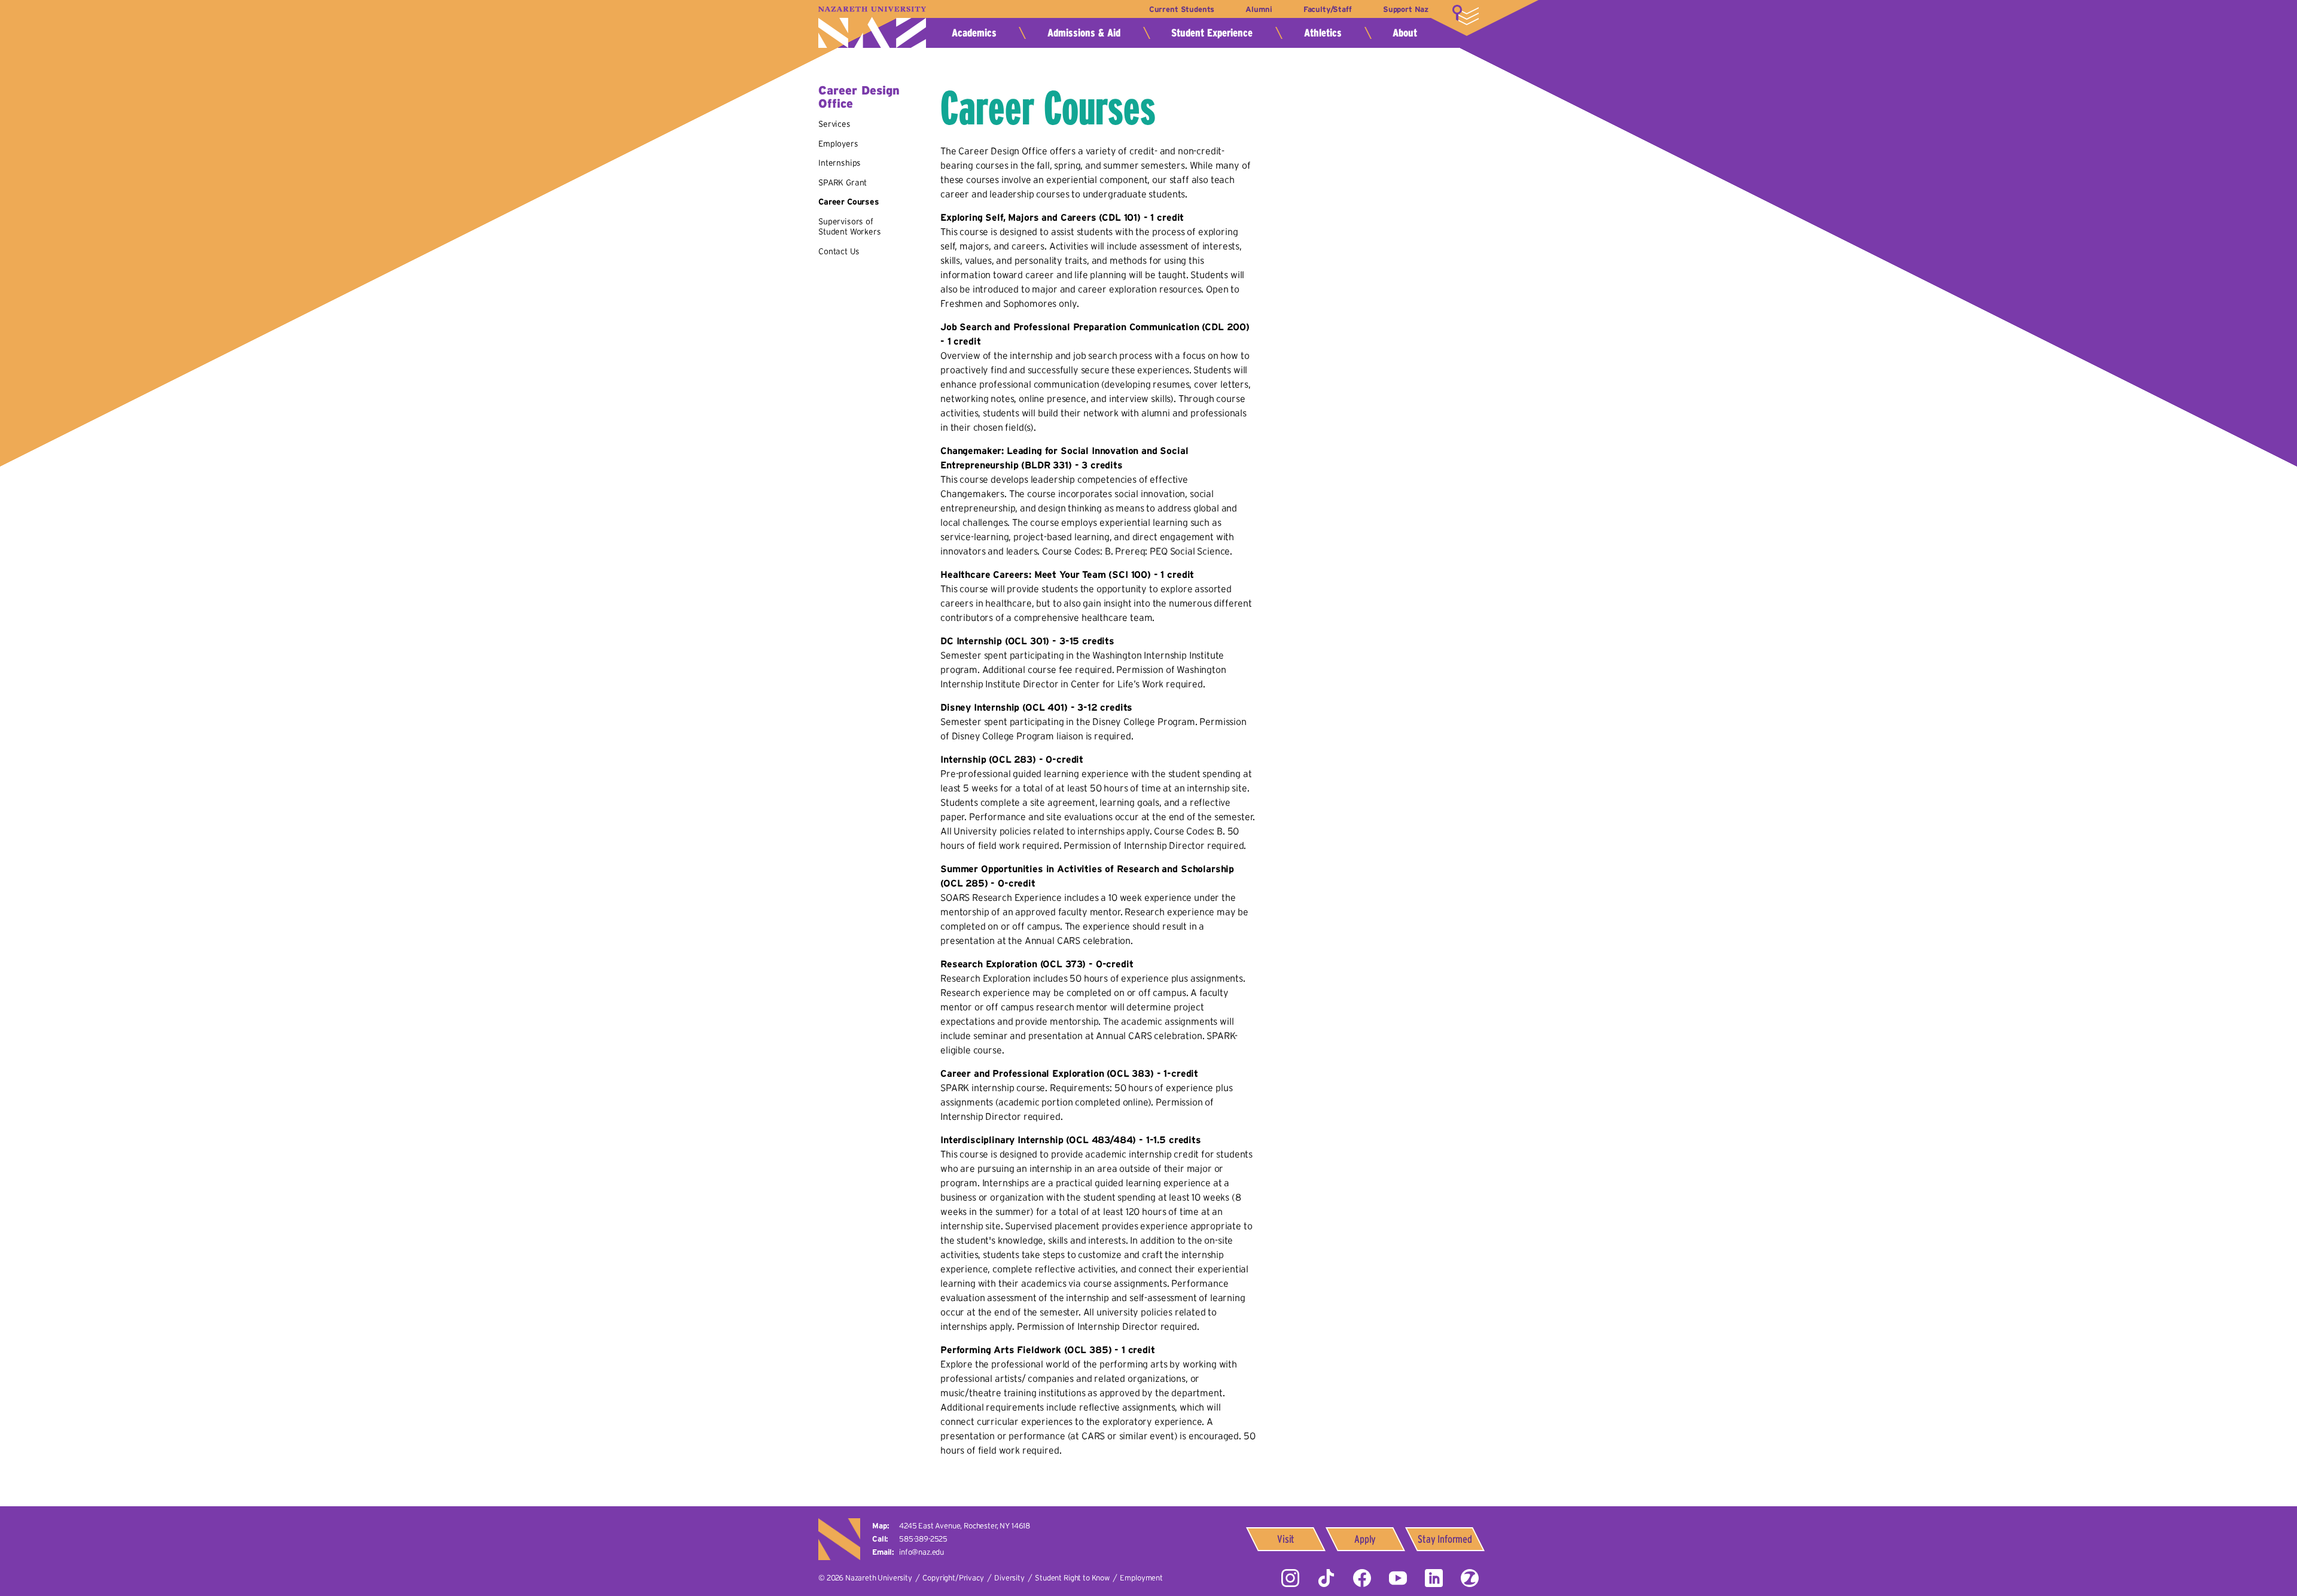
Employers (838, 144)
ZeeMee (1470, 1578)
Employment (1141, 1578)
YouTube (1398, 1578)
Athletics (1323, 33)
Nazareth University (872, 27)
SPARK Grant (843, 182)
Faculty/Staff (1328, 9)
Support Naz (1406, 9)
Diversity (1009, 1578)
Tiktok (1326, 1578)
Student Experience (1212, 33)
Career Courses (849, 202)
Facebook (1362, 1578)
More (1466, 15)
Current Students (1182, 9)
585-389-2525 (923, 1539)
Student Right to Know (1072, 1578)
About (1405, 33)
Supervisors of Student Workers (850, 227)
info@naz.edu (921, 1552)
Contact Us (839, 251)
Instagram (1290, 1578)
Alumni (1259, 9)
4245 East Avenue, (965, 1526)
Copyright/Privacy (953, 1578)
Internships (840, 163)
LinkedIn (1434, 1578)
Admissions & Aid (1084, 33)
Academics (974, 33)
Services (834, 124)
